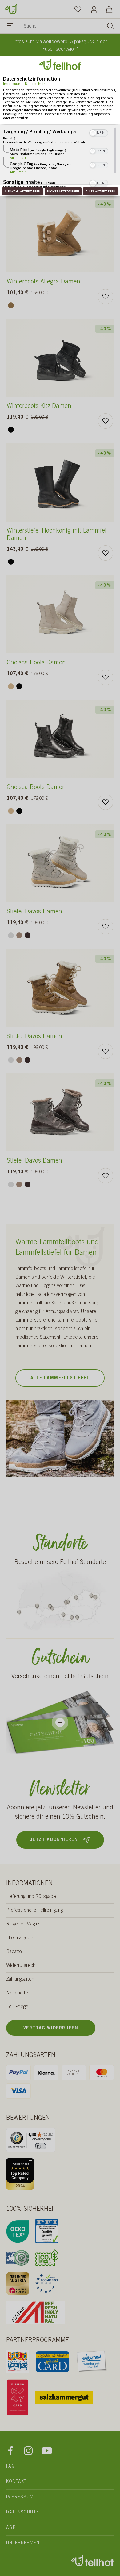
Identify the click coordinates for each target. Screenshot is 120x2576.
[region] (60, 158)
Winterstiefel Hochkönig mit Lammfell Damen (57, 535)
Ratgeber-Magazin (24, 1924)
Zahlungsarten (20, 1979)
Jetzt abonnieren (54, 1840)
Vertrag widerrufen (51, 2028)
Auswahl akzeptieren (22, 191)
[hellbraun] (11, 305)
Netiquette (17, 1993)
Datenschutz (35, 84)
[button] (93, 133)
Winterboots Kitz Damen (39, 407)
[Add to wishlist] (106, 297)
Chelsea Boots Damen (36, 663)
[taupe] (19, 935)
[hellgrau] (11, 935)
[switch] (40, 2146)
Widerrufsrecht (21, 1966)
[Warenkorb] (109, 9)
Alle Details (18, 158)
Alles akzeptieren (100, 191)
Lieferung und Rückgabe (31, 1897)
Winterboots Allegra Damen (44, 282)
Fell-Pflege (17, 2007)
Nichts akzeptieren (63, 191)
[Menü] (10, 27)
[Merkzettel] (78, 9)
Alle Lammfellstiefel (60, 1378)
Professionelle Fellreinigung (34, 1910)
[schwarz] (11, 430)
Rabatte (14, 1952)
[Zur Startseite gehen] (11, 9)
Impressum (12, 84)
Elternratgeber (20, 1938)
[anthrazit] (28, 935)
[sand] (11, 686)
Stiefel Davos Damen (34, 912)
